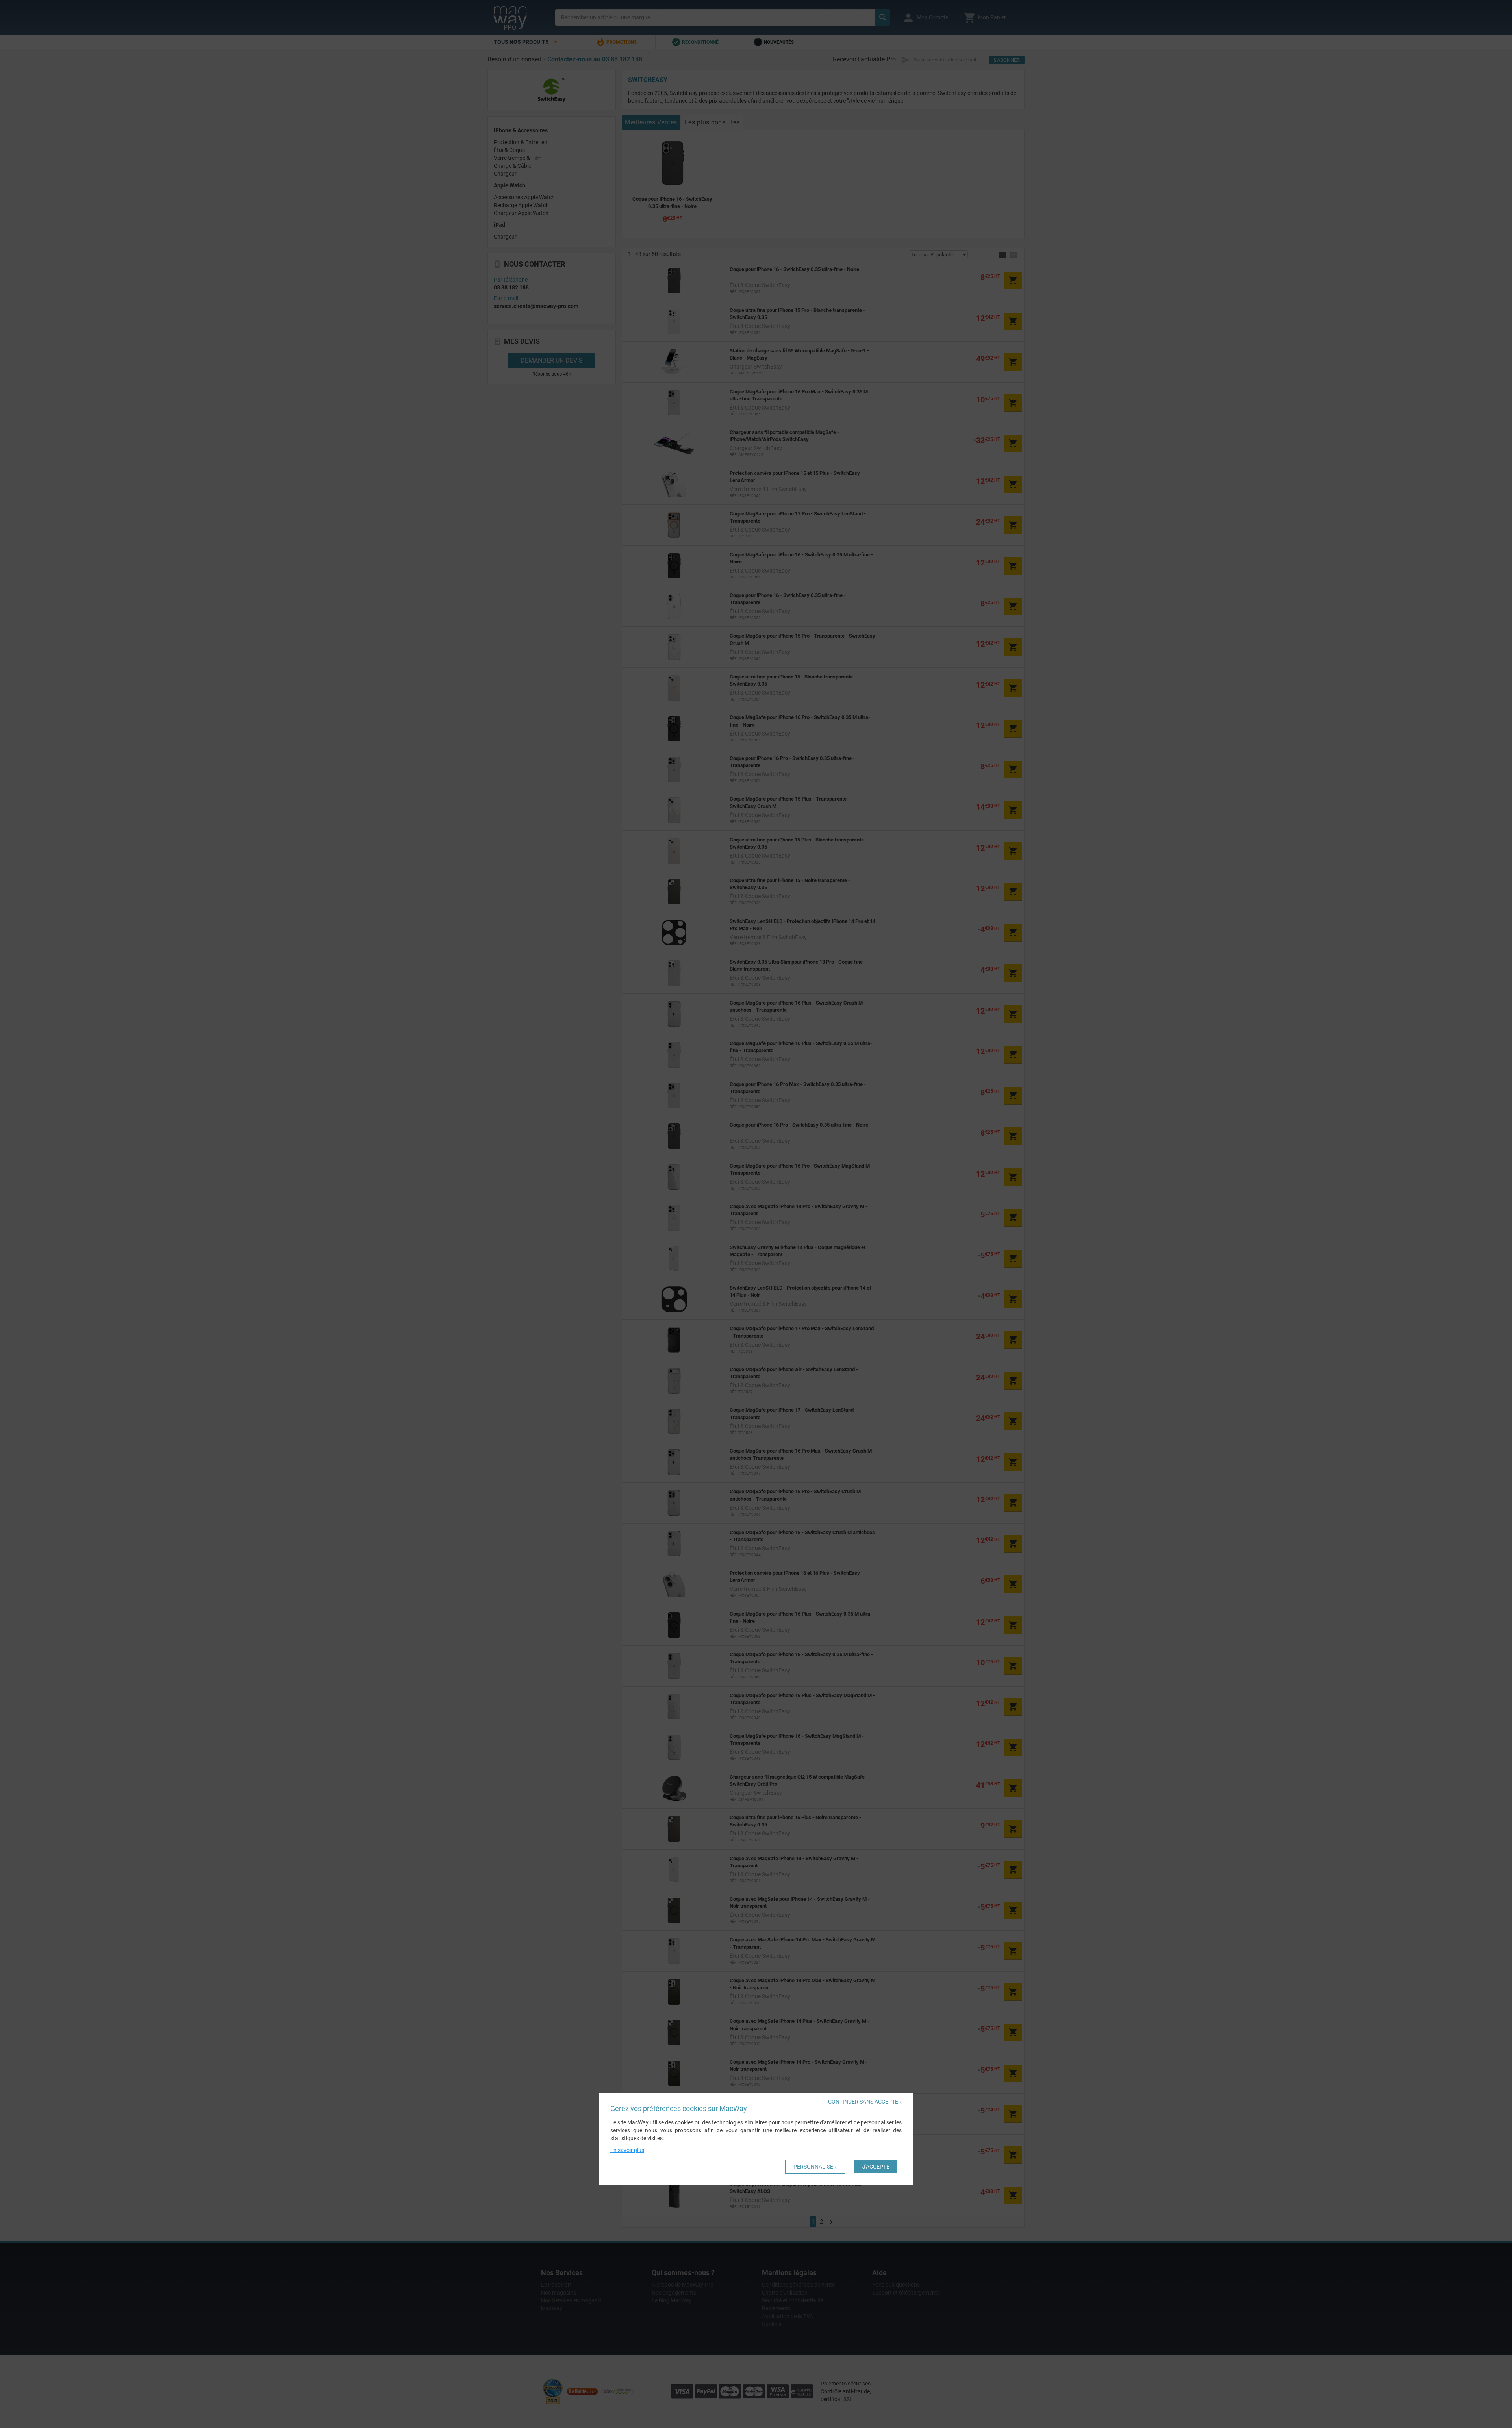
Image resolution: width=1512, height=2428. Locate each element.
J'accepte (876, 2166)
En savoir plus (627, 2150)
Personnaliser (815, 2166)
